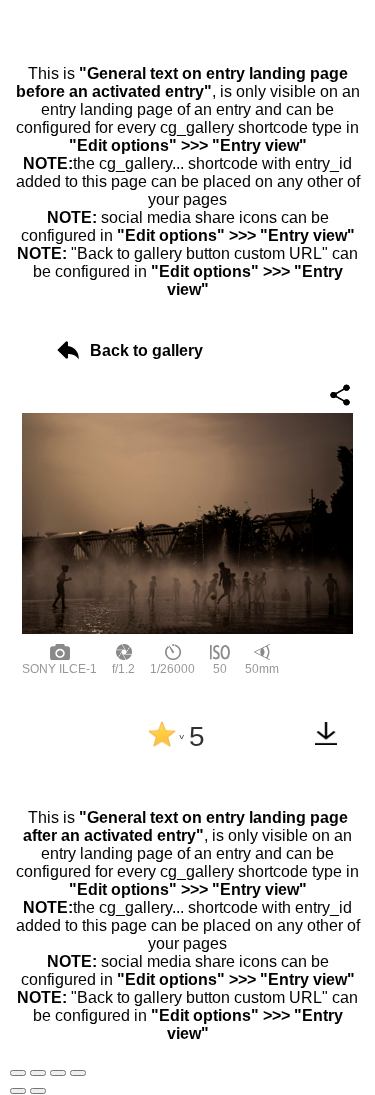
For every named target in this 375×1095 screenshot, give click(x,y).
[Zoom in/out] (78, 1073)
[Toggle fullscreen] (58, 1073)
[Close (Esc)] (18, 1073)
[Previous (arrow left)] (18, 1091)
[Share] (38, 1073)
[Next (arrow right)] (38, 1091)
